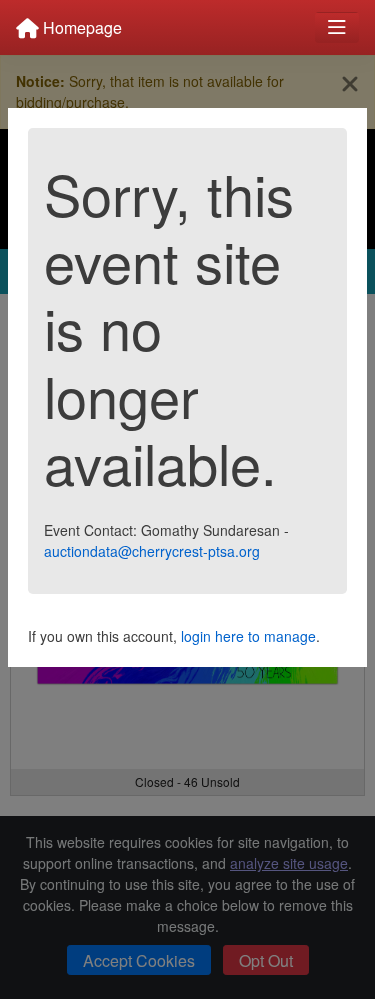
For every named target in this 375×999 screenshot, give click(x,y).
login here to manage (248, 636)
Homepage (80, 27)
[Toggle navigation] (337, 27)
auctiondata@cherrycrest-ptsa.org (152, 551)
